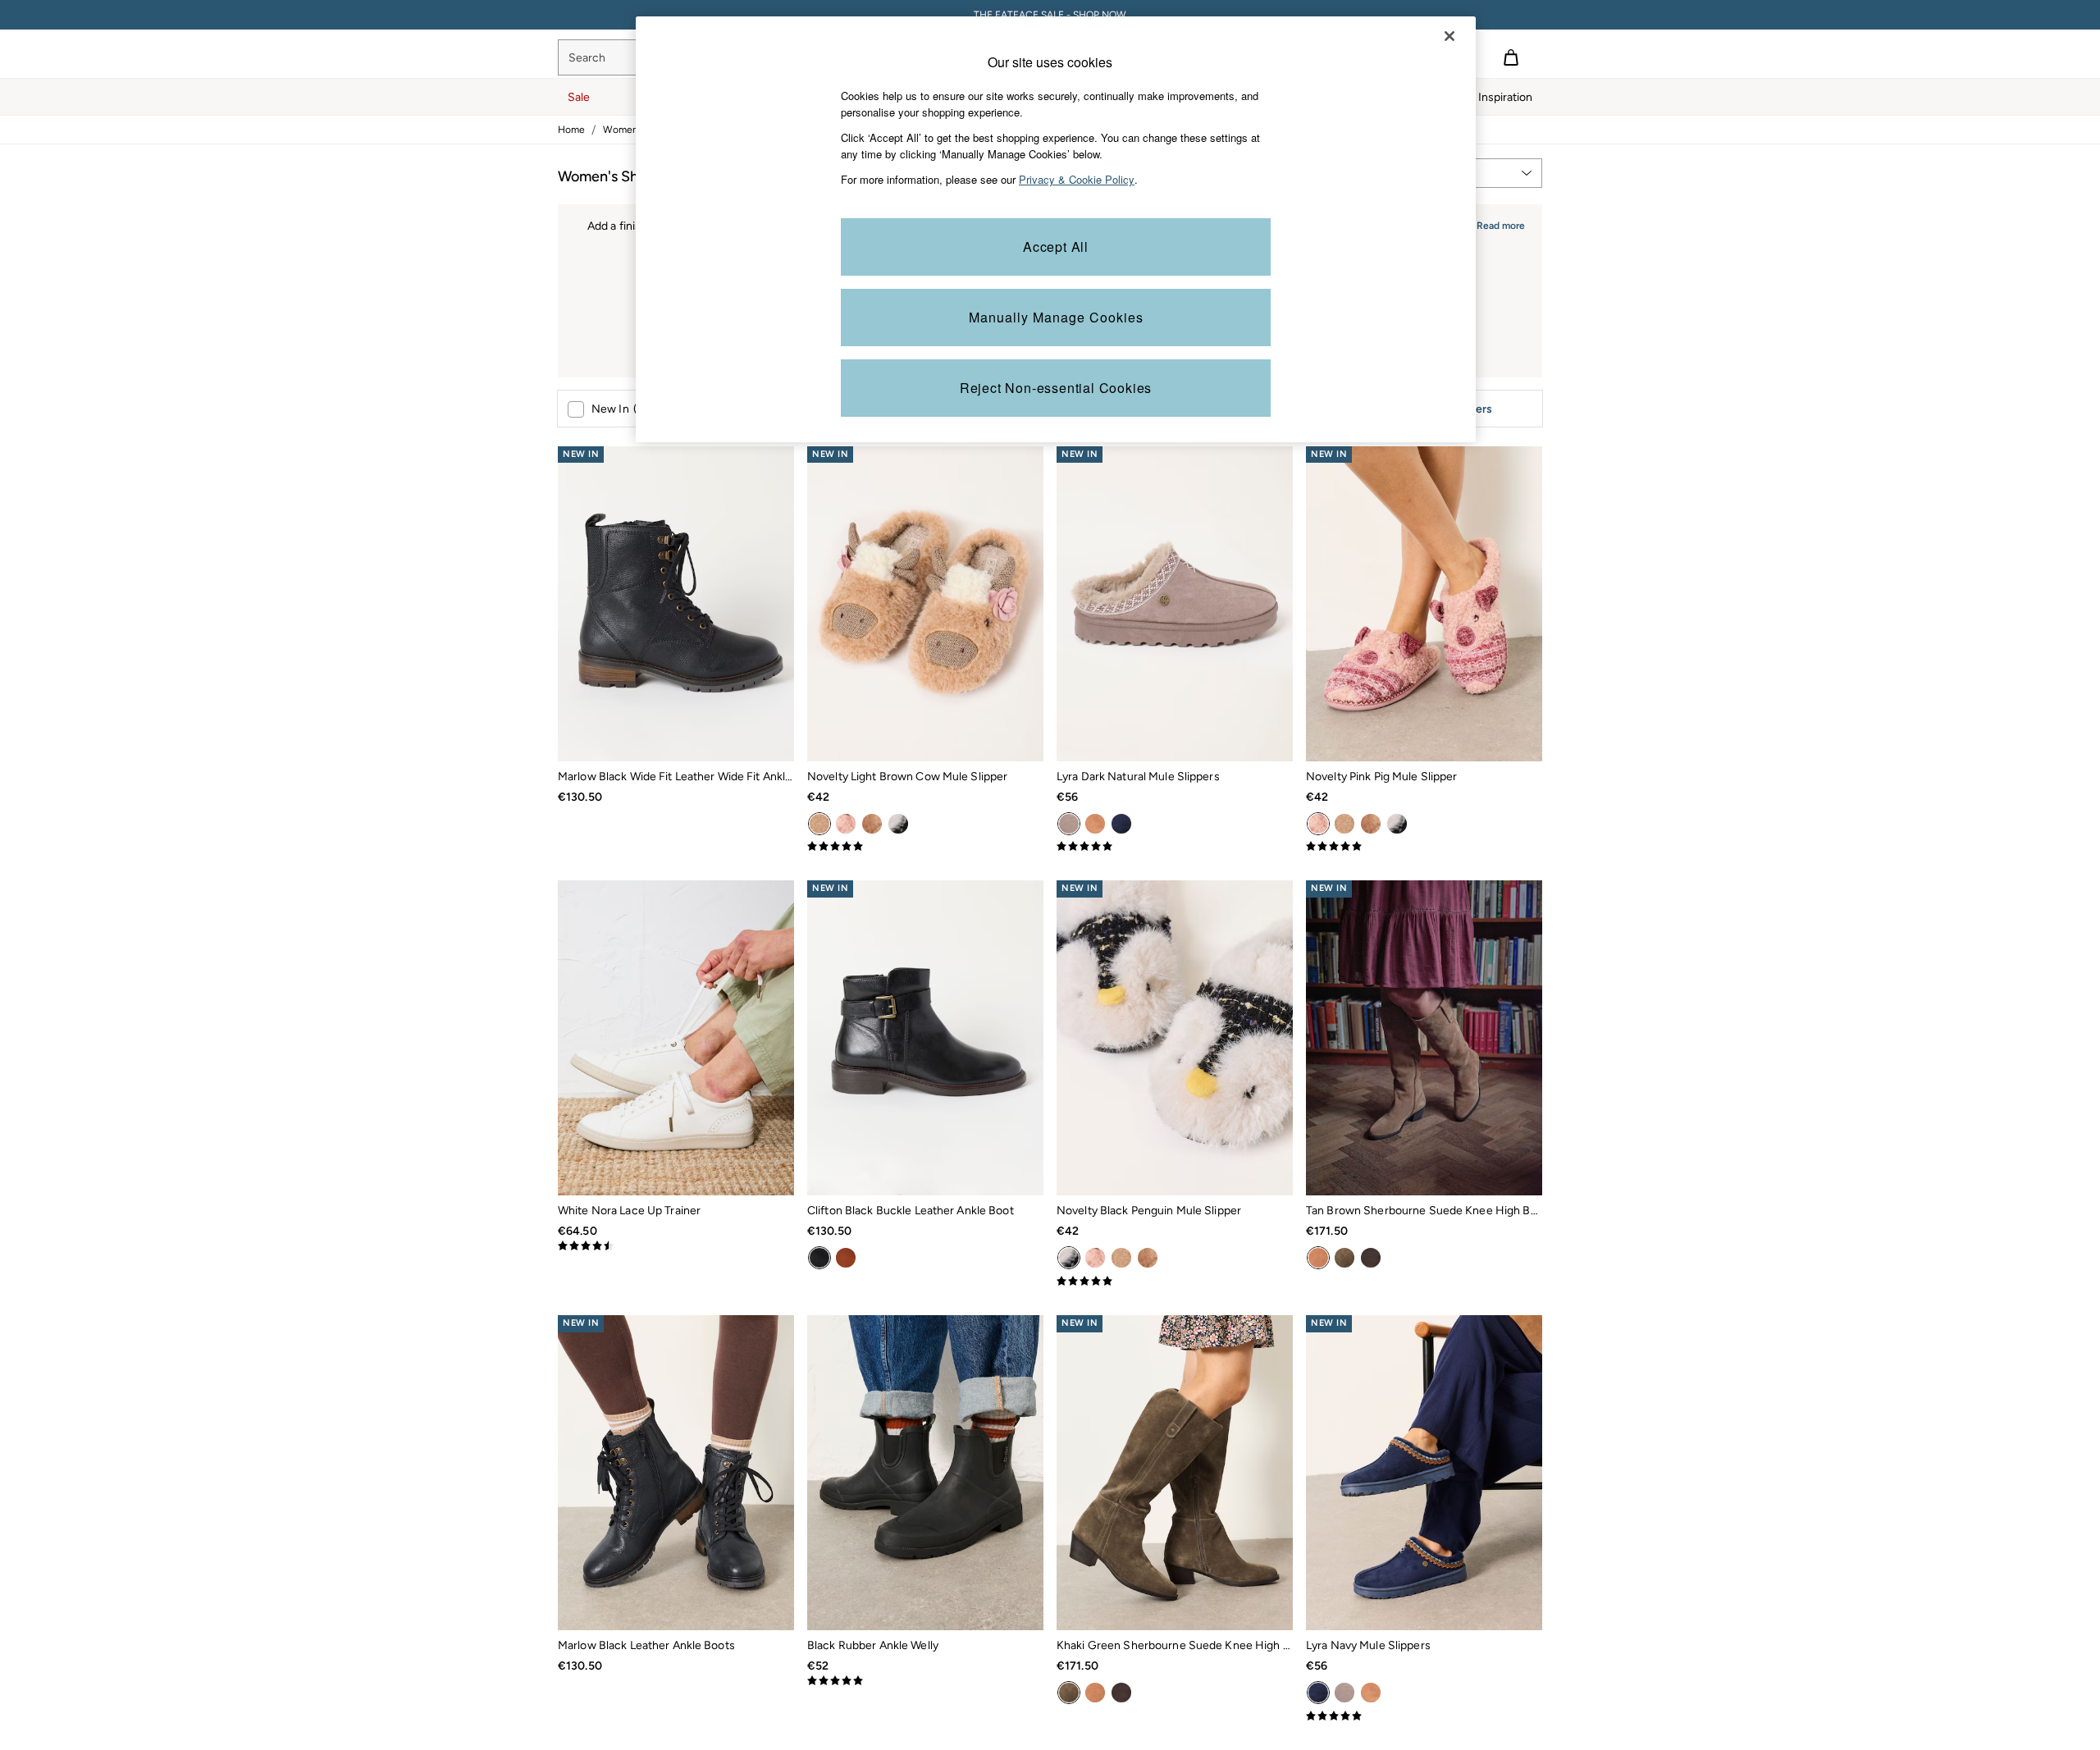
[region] (1056, 229)
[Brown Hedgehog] (872, 824)
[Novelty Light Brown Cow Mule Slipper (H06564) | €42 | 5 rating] (925, 847)
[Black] (819, 1258)
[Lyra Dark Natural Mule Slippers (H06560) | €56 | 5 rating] (1175, 847)
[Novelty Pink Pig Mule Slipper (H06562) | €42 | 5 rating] (1424, 847)
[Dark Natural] (1069, 824)
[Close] (1449, 36)
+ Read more (1496, 224)
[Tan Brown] (1095, 824)
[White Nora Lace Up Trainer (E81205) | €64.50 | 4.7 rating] (676, 1246)
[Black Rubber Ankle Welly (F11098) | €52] (925, 1473)
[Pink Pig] (846, 824)
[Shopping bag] (1511, 57)
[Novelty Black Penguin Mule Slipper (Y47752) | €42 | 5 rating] (1175, 1282)
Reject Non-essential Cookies (1056, 388)
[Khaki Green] (1344, 1258)
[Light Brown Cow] (819, 824)
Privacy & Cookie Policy (1077, 179)
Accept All (1056, 247)
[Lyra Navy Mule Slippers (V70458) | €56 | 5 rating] (1424, 1716)
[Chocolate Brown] (1371, 1258)
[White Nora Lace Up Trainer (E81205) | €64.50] (676, 1038)
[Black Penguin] (898, 824)
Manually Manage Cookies (1056, 317)
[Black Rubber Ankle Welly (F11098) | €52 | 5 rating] (925, 1681)
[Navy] (1121, 824)
